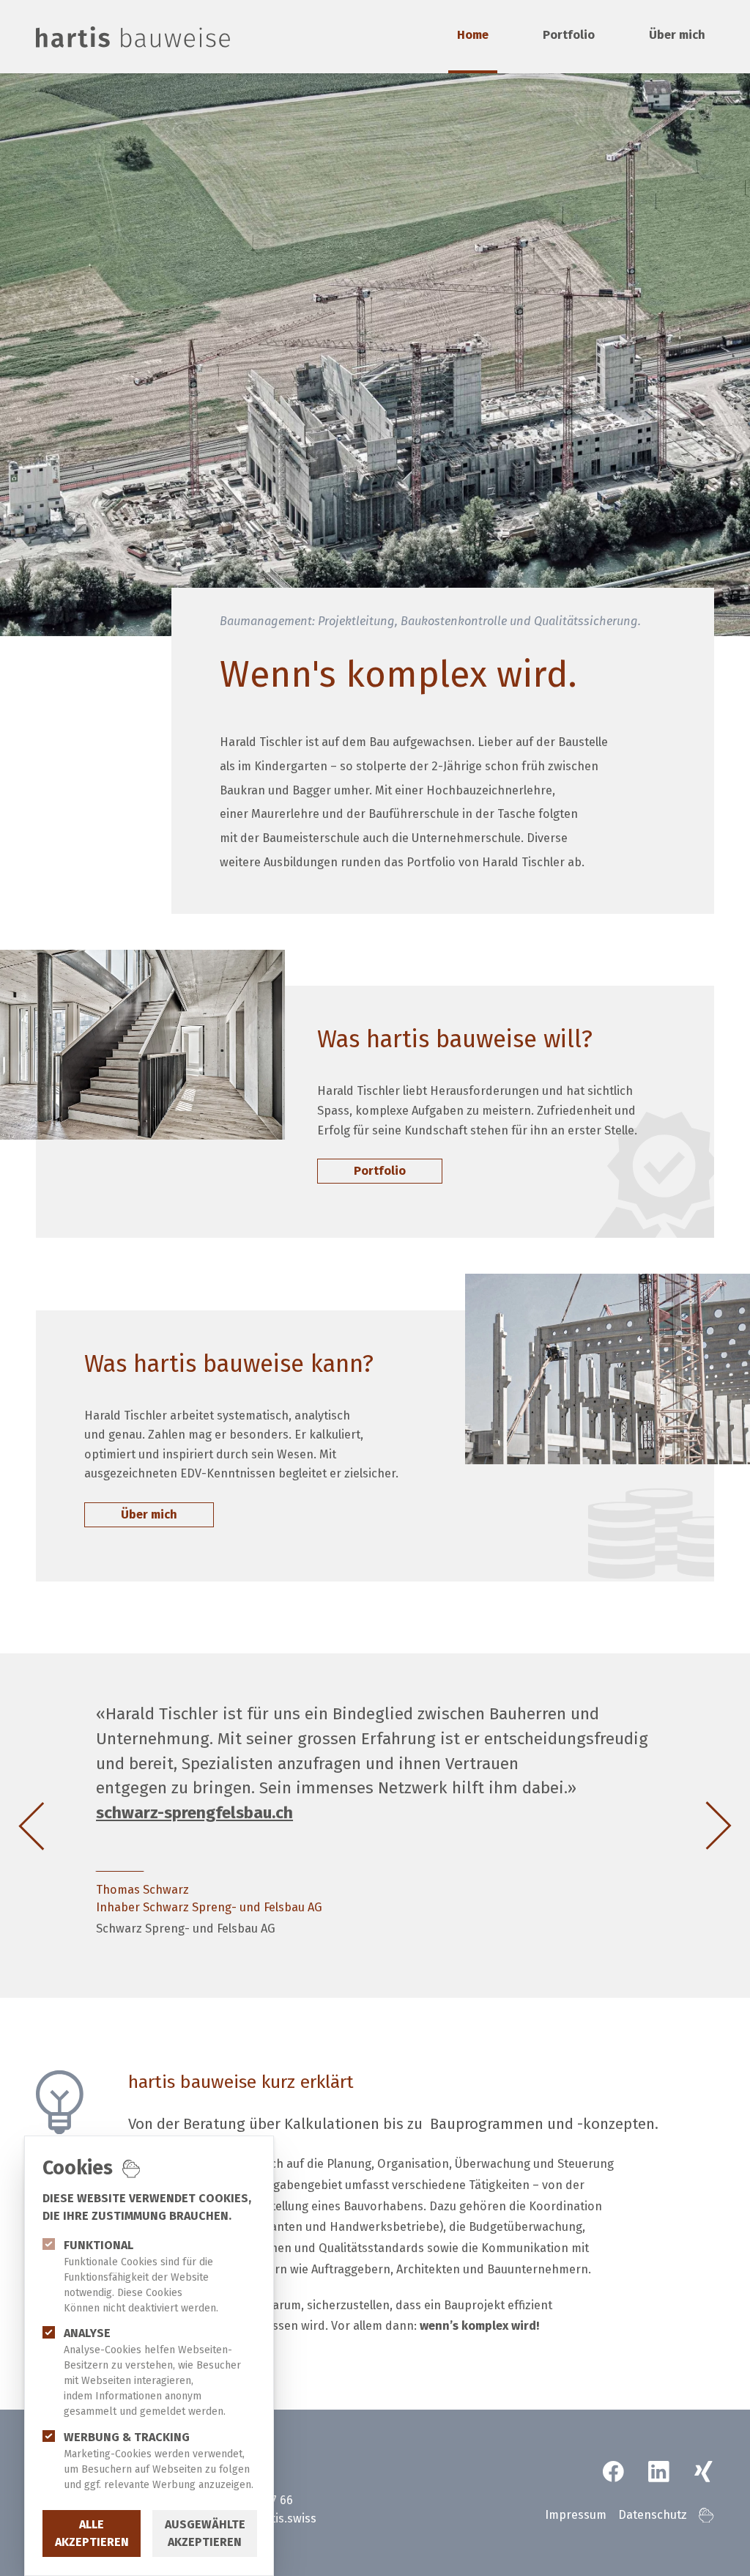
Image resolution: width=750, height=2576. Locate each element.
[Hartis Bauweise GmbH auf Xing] (703, 2472)
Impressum (576, 2515)
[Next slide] (701, 1826)
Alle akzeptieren (92, 2533)
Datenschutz (653, 2515)
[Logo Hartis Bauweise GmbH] (133, 36)
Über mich (677, 35)
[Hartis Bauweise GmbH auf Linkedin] (659, 2472)
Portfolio (569, 35)
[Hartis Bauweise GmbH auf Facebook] (613, 2472)
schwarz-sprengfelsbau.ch (194, 1813)
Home (473, 35)
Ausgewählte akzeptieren (205, 2533)
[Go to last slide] (49, 1826)
